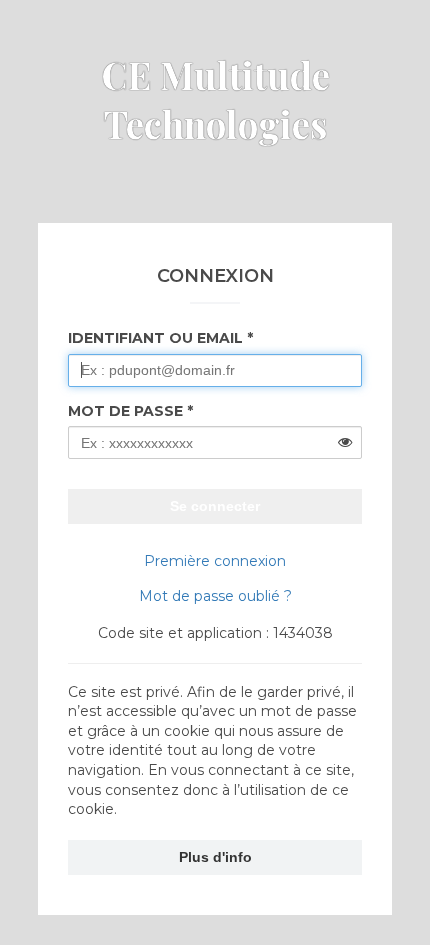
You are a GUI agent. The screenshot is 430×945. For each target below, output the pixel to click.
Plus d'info (215, 857)
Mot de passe (125, 411)
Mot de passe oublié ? (215, 596)
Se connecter (215, 506)
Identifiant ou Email (155, 338)
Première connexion (215, 561)
